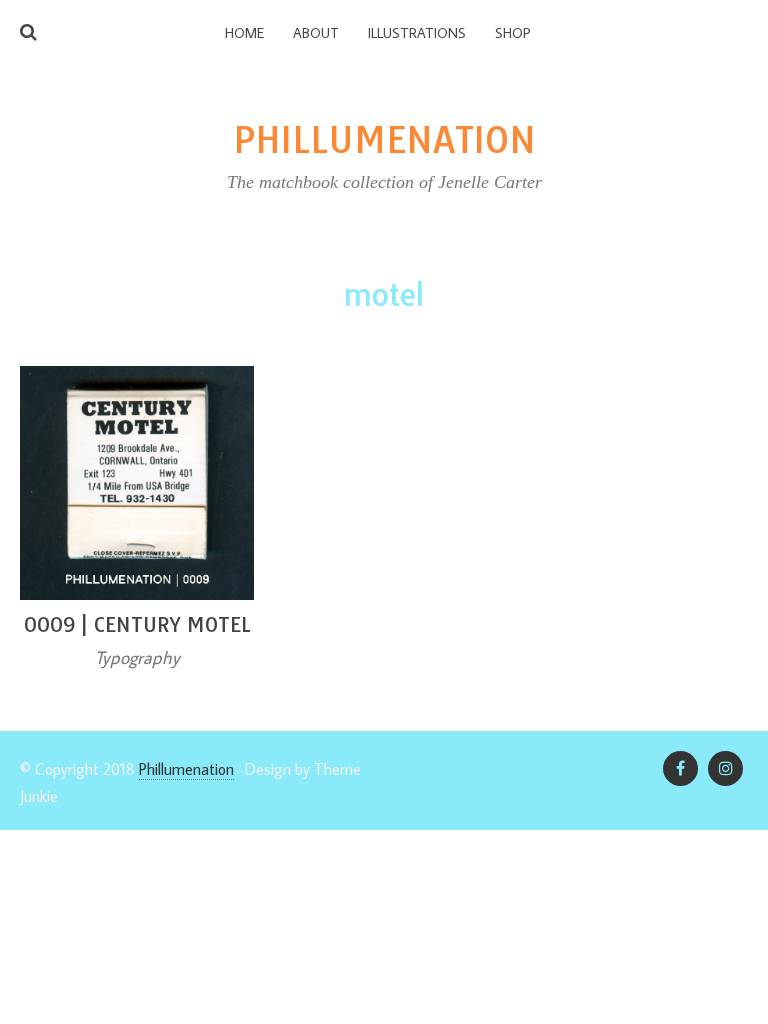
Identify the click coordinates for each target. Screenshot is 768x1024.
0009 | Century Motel (137, 624)
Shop (513, 33)
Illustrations (417, 33)
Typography (137, 657)
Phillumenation (186, 769)
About (316, 33)
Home (244, 33)
